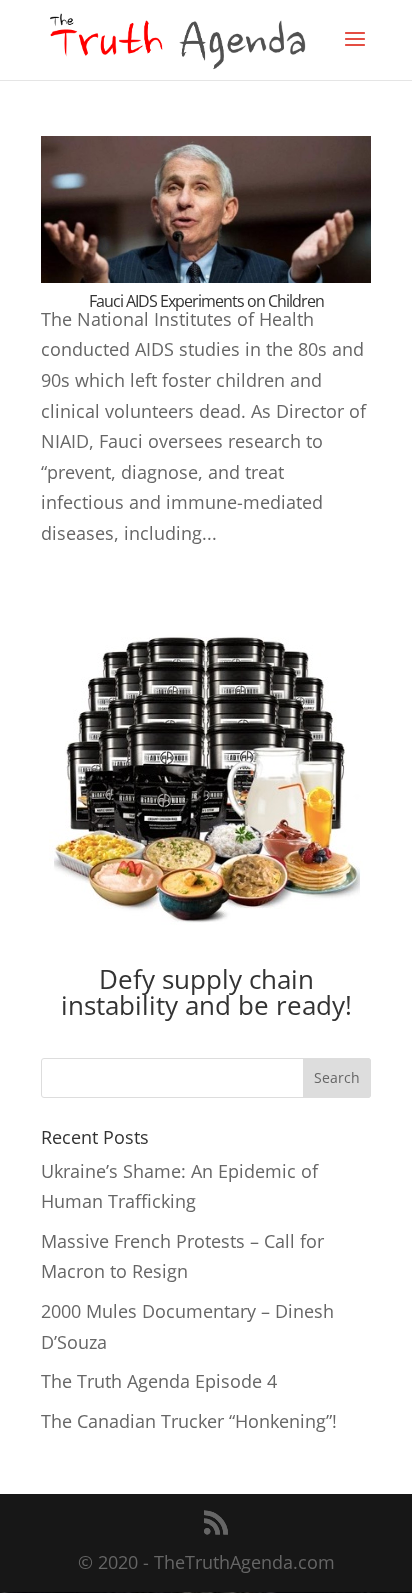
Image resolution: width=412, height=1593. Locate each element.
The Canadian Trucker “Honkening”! (189, 1421)
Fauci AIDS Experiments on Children (206, 301)
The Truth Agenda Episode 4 (159, 1381)
